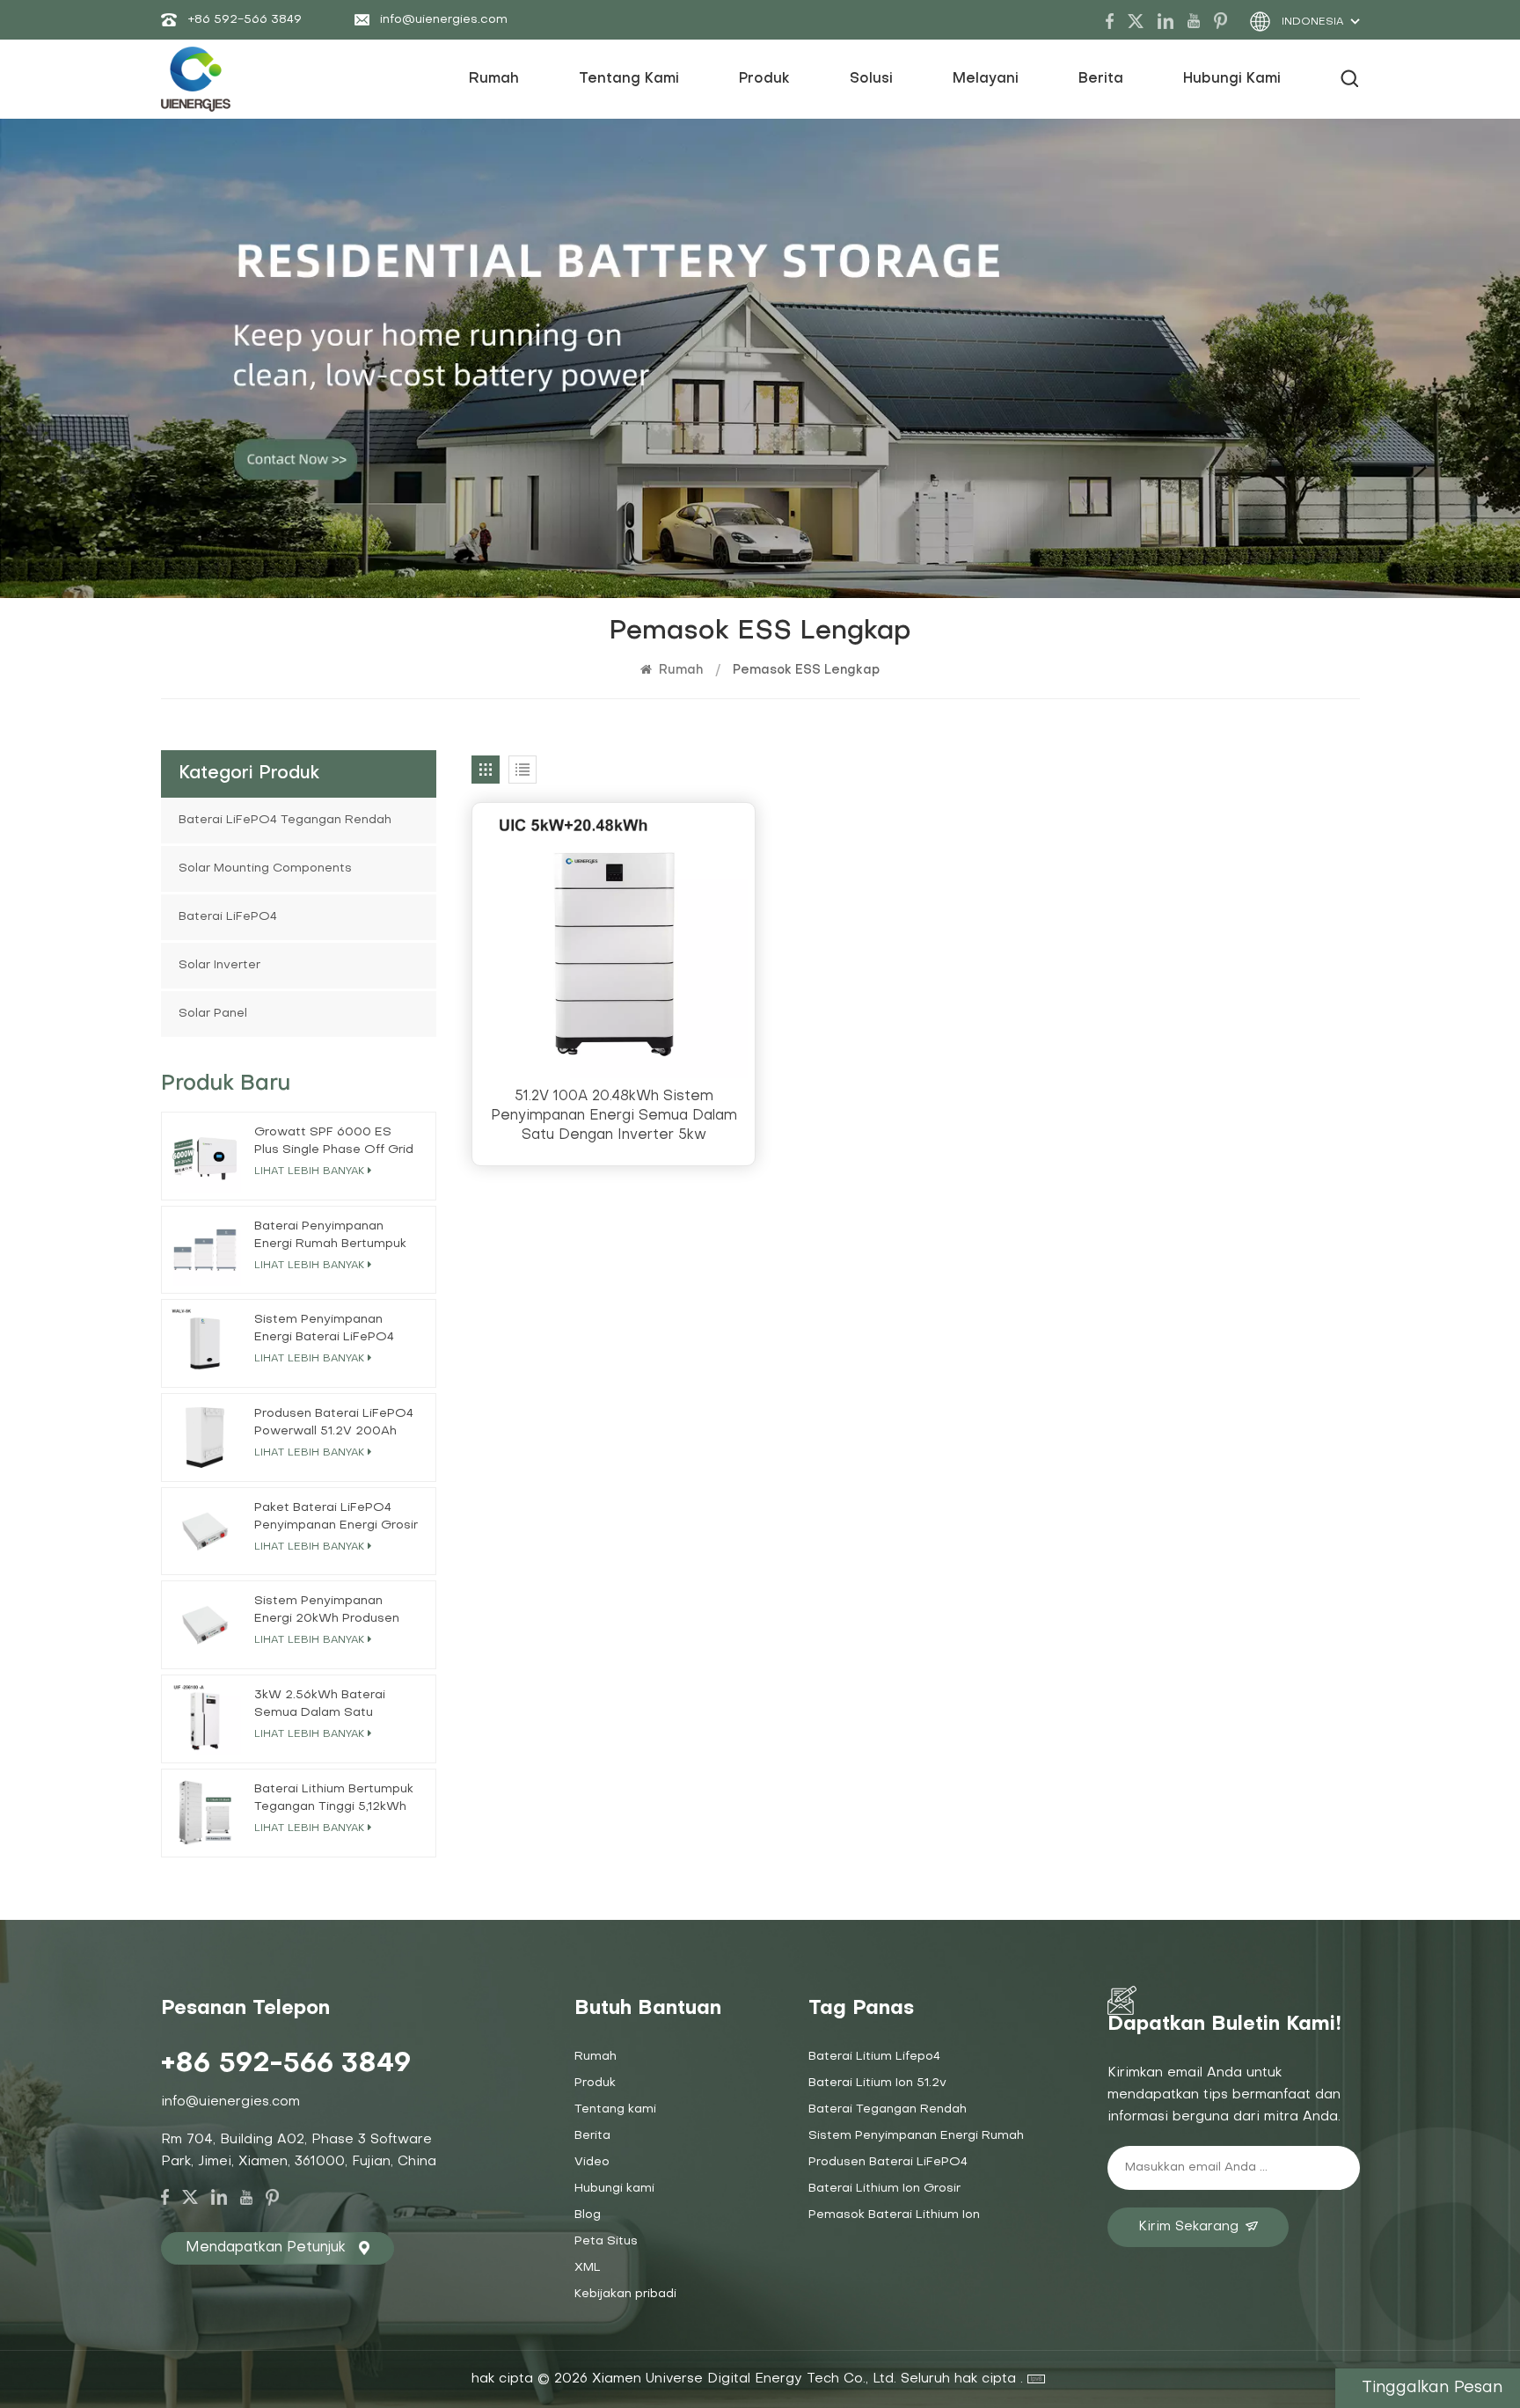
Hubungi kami (1232, 79)
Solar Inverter (219, 965)
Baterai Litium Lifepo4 (874, 2057)
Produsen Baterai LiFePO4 (888, 2162)
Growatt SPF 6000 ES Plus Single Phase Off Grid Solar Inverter (334, 1143)
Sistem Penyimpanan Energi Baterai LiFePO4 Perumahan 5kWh (324, 1330)
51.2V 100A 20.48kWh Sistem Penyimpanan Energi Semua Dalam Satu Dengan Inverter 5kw (614, 1116)
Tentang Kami (629, 79)
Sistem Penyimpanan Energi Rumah (916, 2136)
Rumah (494, 79)
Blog (588, 2215)
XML (588, 2268)
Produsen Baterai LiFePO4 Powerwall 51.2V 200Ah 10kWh (334, 1424)
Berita (1101, 79)
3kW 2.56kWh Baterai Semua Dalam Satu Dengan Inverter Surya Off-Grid (322, 1706)
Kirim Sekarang (1188, 2227)
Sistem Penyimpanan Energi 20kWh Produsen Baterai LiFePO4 (327, 1612)
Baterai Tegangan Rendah (888, 2109)
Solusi (871, 79)
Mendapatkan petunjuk (266, 2248)
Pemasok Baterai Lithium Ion (894, 2215)
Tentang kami (615, 2109)
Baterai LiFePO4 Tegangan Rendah (285, 820)
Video (592, 2162)
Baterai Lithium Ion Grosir (884, 2189)
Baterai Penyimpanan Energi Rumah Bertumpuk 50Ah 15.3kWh (330, 1237)
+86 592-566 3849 (245, 20)
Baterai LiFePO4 (228, 917)
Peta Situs (606, 2241)
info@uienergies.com (444, 20)
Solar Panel (213, 1014)
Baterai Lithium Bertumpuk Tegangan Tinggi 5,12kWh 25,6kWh (334, 1800)
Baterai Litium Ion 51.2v (877, 2083)
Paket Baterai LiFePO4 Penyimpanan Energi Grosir (336, 1517)
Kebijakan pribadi (625, 2294)
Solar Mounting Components (265, 868)
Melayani (986, 79)
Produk (764, 79)
